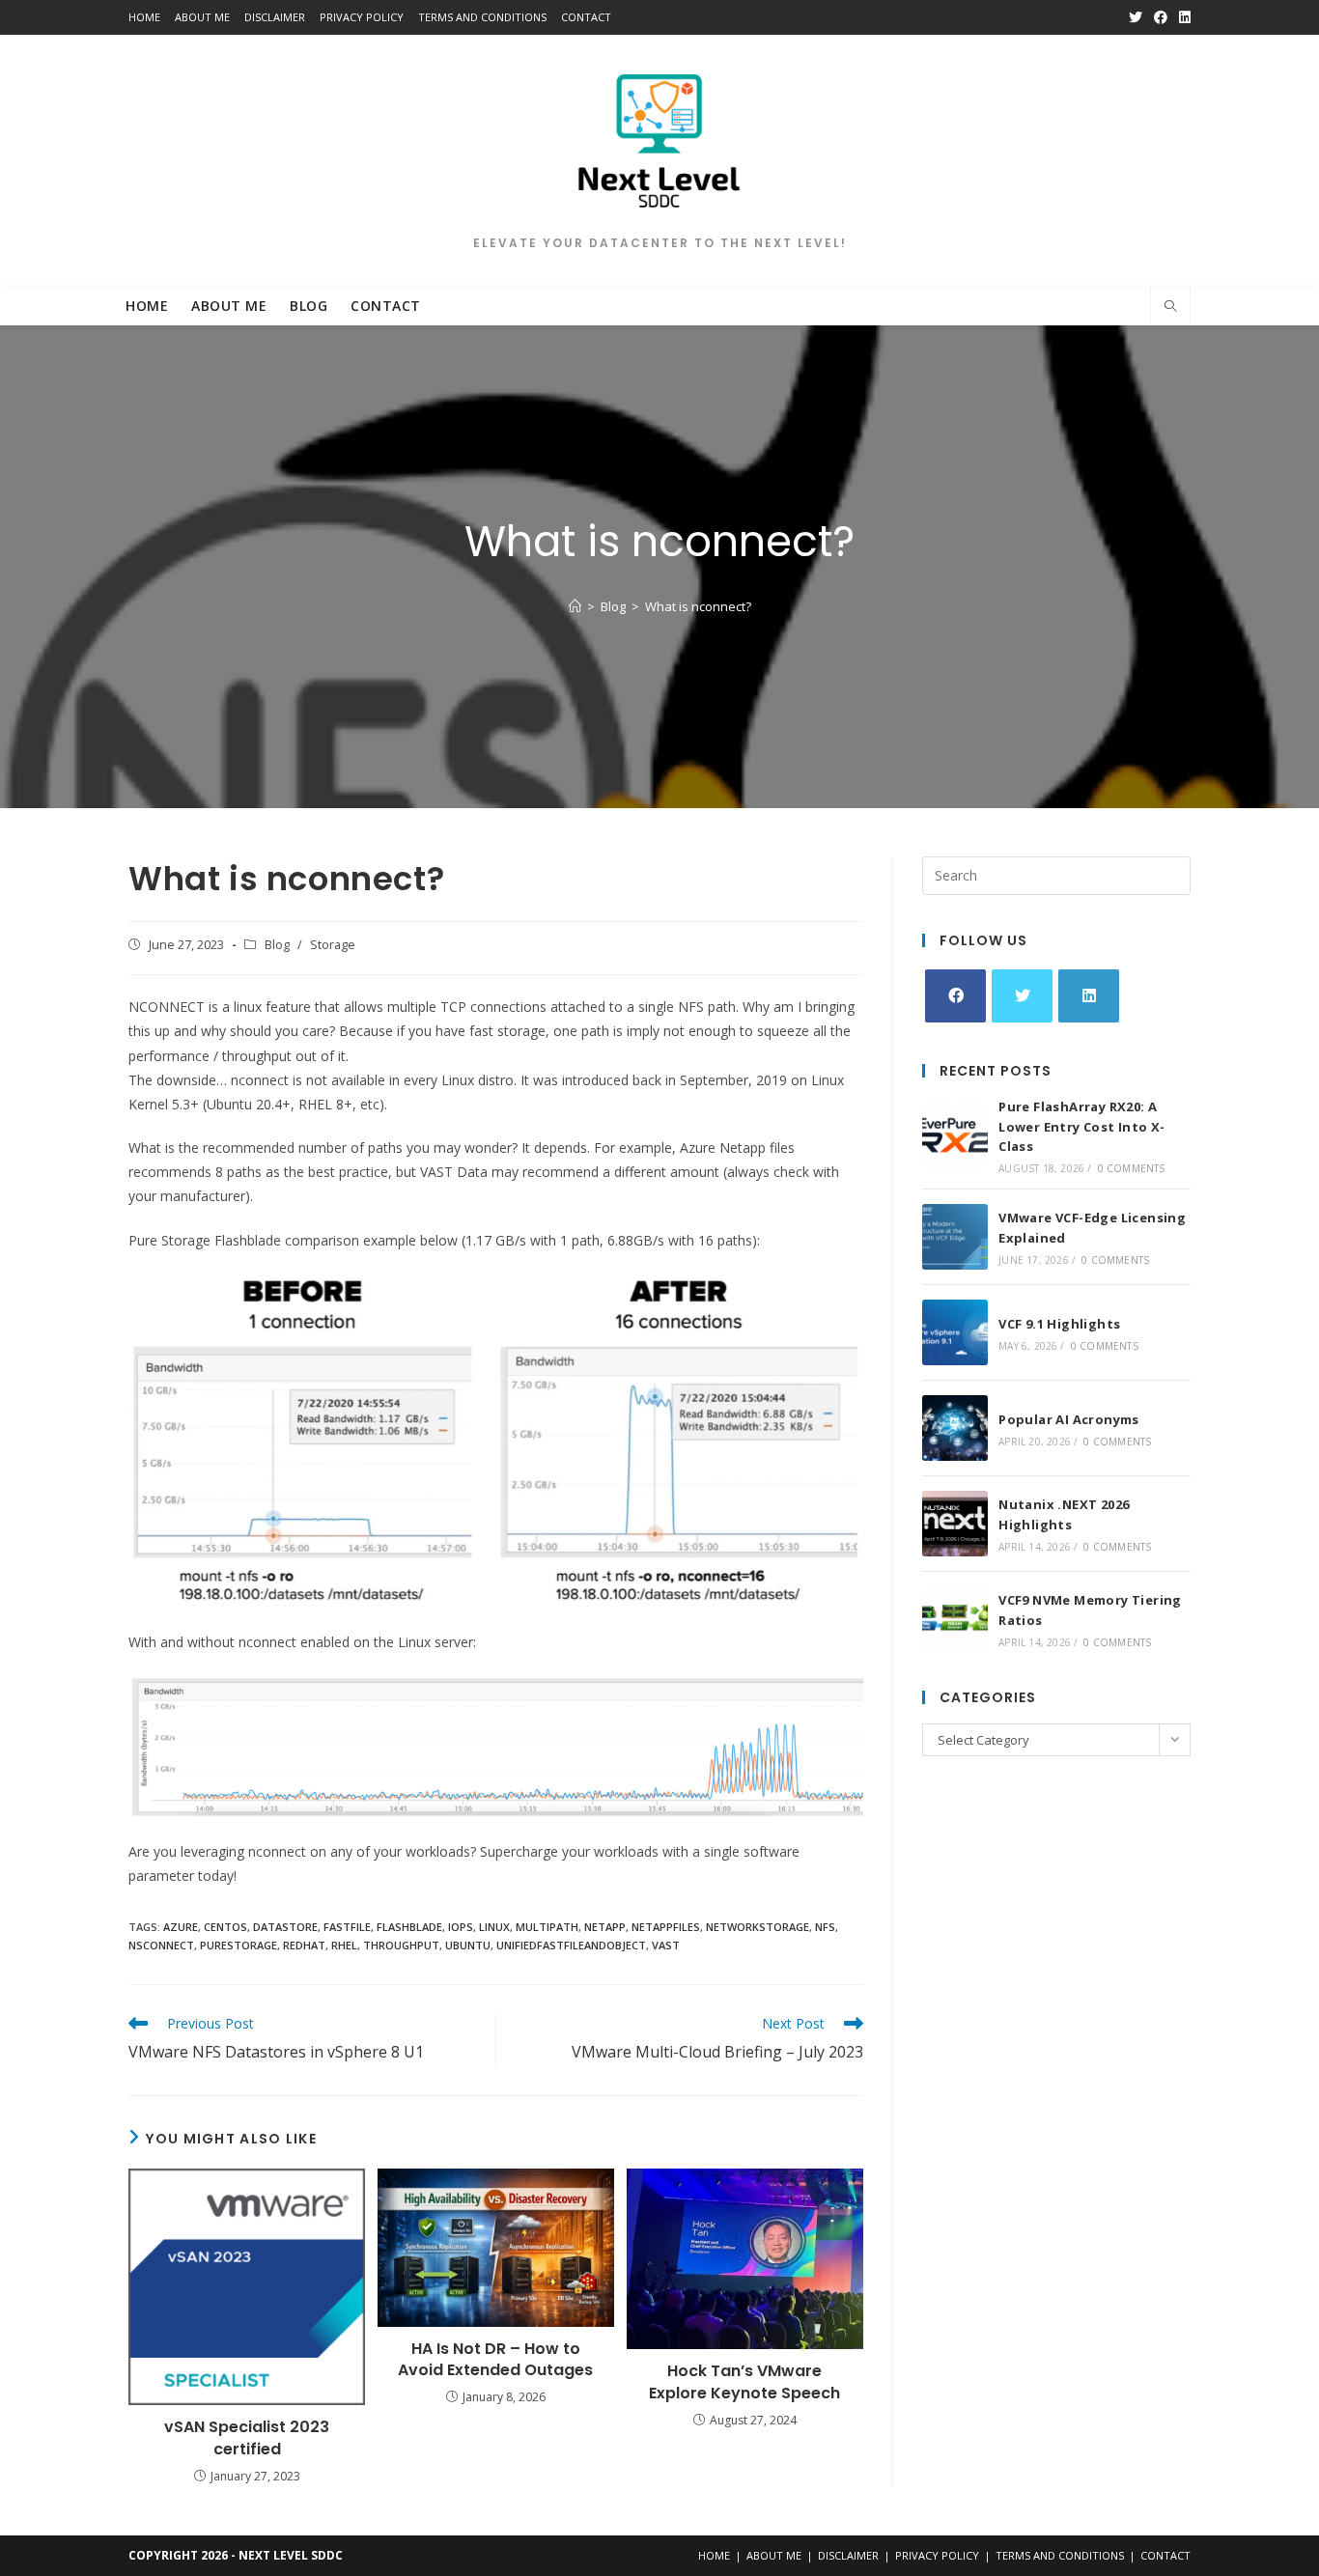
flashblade (409, 1927)
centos (225, 1927)
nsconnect (161, 1945)
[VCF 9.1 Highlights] (955, 1332)
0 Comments (1132, 1168)
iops (461, 1927)
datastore (285, 1927)
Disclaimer (275, 17)
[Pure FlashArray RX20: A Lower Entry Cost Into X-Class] (955, 1135)
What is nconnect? (698, 606)
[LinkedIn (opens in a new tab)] (1182, 17)
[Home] (575, 606)
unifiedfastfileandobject (571, 1945)
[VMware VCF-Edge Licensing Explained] (955, 1237)
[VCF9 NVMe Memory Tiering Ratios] (955, 1619)
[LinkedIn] (1089, 996)
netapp (605, 1927)
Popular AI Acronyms (1069, 1419)
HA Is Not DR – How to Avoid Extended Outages (495, 2360)
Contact (586, 17)
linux (494, 1927)
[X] (1022, 996)
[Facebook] (955, 996)
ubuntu (468, 1945)
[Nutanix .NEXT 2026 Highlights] (955, 1524)
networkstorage (758, 1927)
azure (181, 1927)
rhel (344, 1945)
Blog (277, 945)
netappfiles (666, 1927)
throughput (401, 1945)
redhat (304, 1945)
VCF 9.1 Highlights (1059, 1324)
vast (666, 1945)
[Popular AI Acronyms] (955, 1428)
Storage (333, 945)
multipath (547, 1927)
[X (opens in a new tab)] (1136, 17)
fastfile (347, 1927)
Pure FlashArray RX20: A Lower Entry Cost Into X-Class (1082, 1127)
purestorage (239, 1945)
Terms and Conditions (482, 17)
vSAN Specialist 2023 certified (247, 2438)
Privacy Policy (362, 17)
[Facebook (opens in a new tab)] (1161, 17)
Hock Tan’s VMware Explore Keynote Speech (744, 2382)
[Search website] (1170, 307)
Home (144, 17)
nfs (825, 1927)
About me (202, 17)
